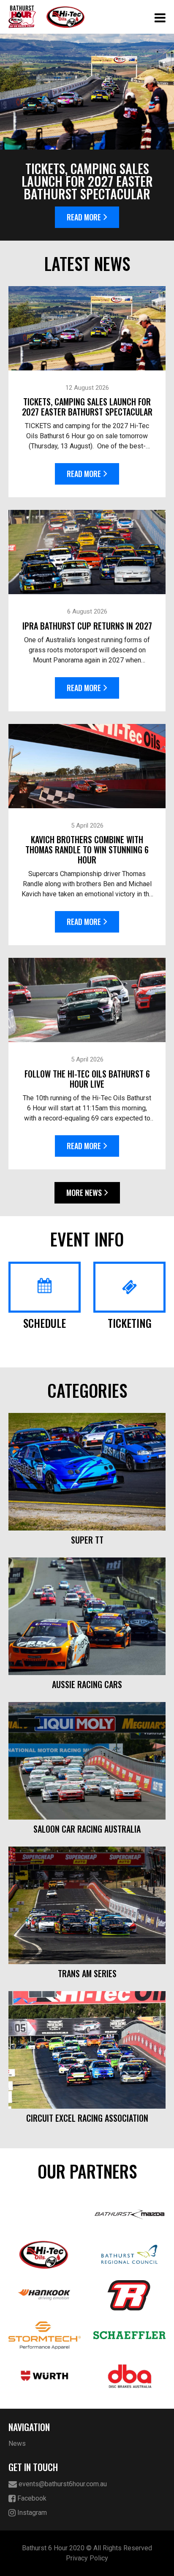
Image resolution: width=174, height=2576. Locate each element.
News (17, 2443)
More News (84, 1193)
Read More (84, 217)
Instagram (31, 2513)
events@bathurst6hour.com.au (62, 2484)
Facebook (31, 2498)
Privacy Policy (87, 2558)
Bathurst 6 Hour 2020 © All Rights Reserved (87, 2548)
